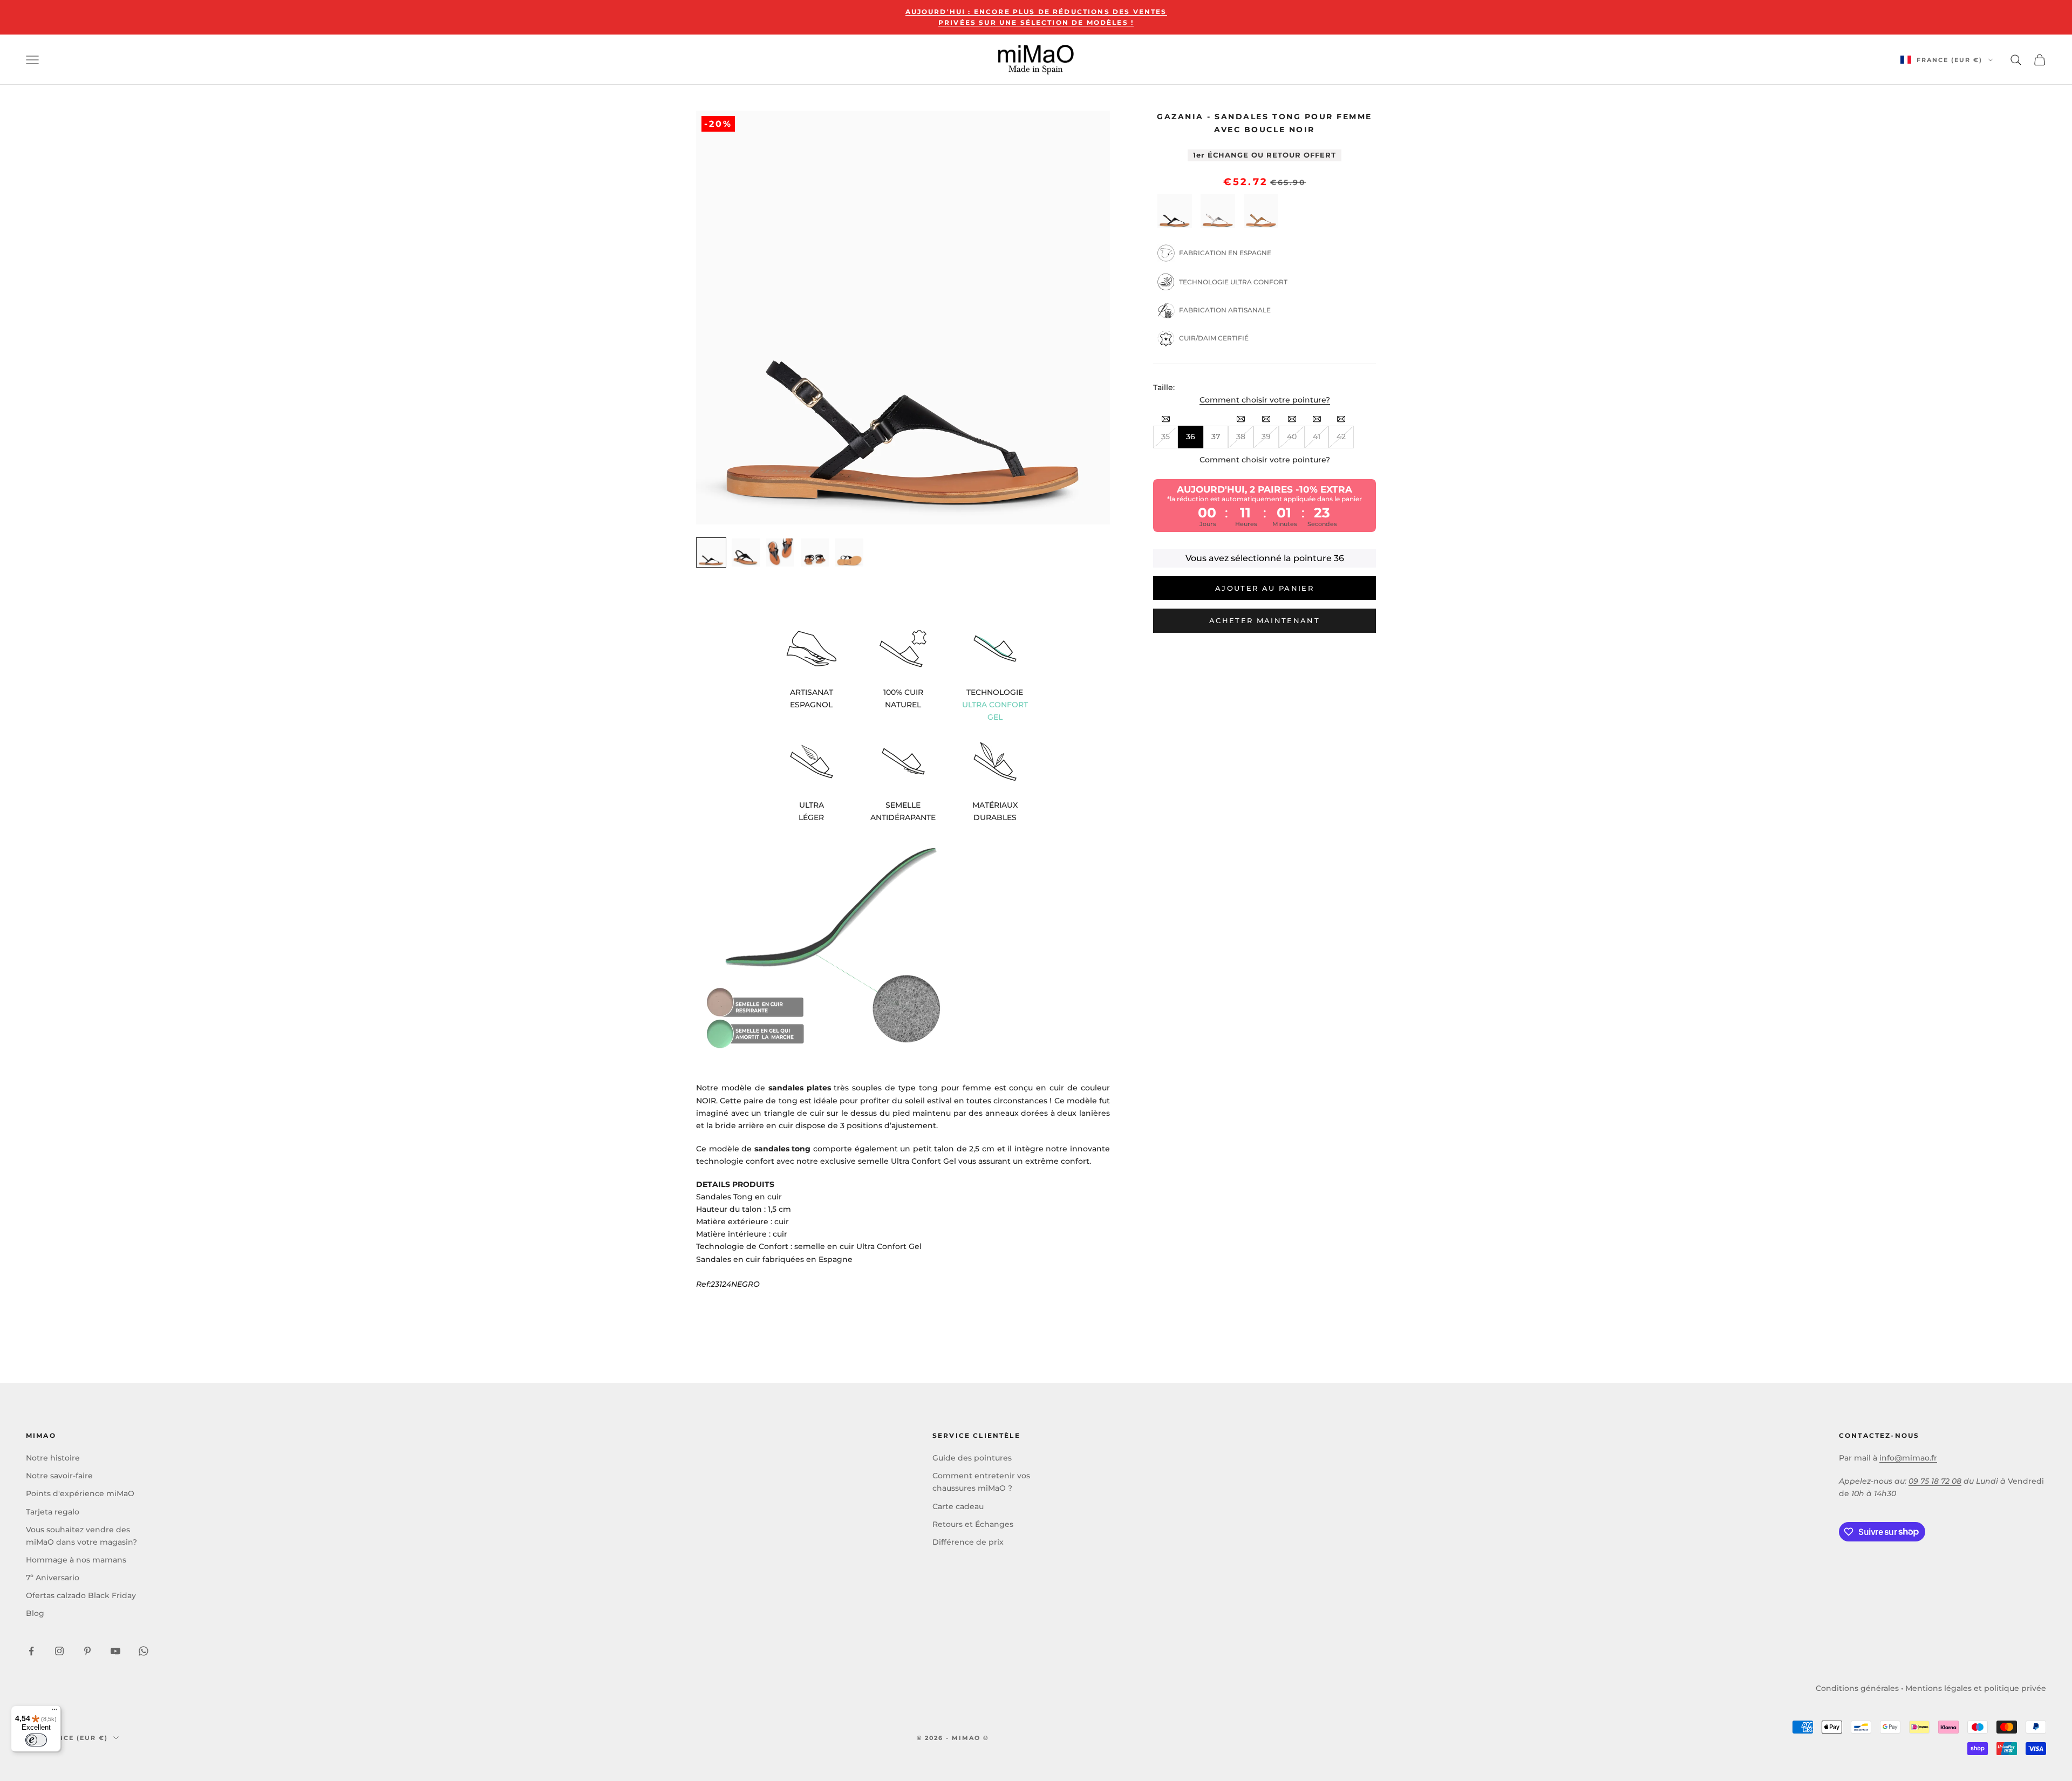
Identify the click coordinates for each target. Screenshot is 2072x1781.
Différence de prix (968, 1542)
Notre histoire (53, 1458)
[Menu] (54, 1712)
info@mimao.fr (1908, 1458)
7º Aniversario (53, 1578)
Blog (35, 1613)
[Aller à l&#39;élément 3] (780, 552)
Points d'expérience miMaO (80, 1493)
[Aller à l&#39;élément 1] (711, 552)
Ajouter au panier (1265, 588)
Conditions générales (1857, 1688)
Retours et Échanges (973, 1524)
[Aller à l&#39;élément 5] (849, 552)
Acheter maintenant (1265, 620)
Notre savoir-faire (59, 1476)
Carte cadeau (958, 1506)
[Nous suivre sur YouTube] (115, 1651)
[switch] (36, 1740)
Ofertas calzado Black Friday (81, 1595)
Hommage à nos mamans (76, 1560)
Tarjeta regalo (53, 1512)
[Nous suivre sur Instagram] (59, 1651)
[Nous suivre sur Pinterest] (87, 1651)
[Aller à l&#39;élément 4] (815, 552)
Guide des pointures (972, 1458)
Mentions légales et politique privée (1976, 1688)
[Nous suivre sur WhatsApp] (144, 1651)
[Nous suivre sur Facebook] (31, 1651)
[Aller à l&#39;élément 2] (746, 552)
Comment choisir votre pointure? (1265, 400)
